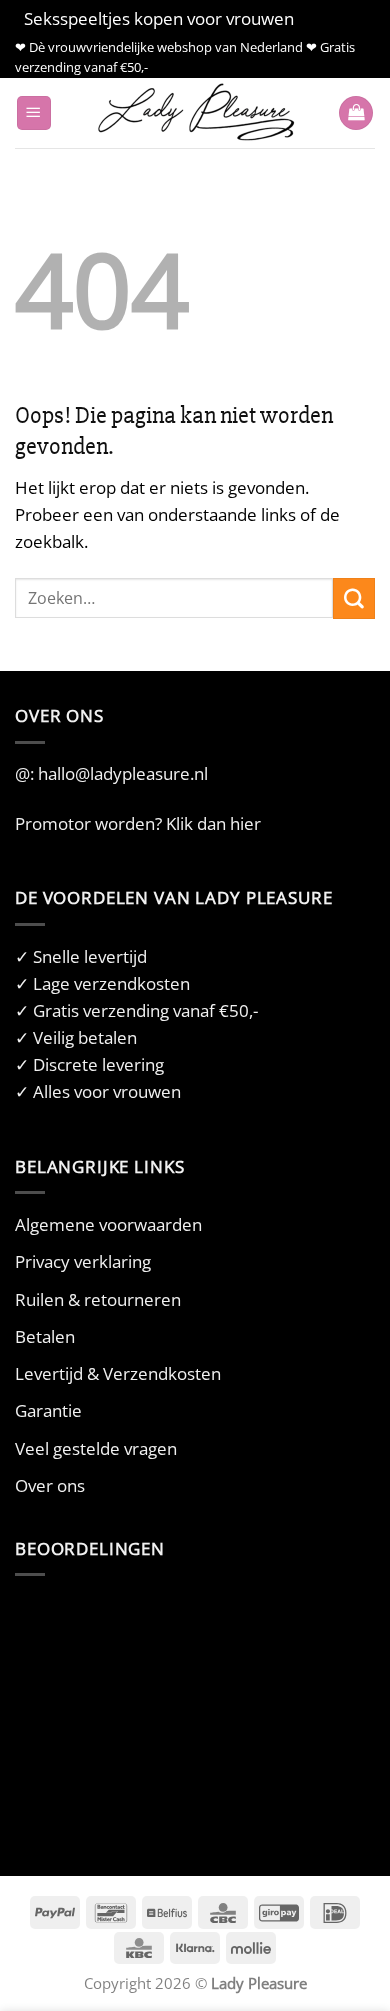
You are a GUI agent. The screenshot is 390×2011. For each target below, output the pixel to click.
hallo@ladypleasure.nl (123, 773)
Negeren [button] (332, 18)
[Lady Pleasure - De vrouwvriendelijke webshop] (195, 113)
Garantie (48, 1410)
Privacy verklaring (83, 1261)
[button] (34, 113)
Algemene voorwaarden (108, 1224)
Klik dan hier (213, 823)
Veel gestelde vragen (96, 1448)
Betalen (45, 1336)
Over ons (50, 1485)
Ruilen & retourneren (98, 1299)
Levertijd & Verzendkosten (118, 1373)
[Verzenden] (354, 598)
